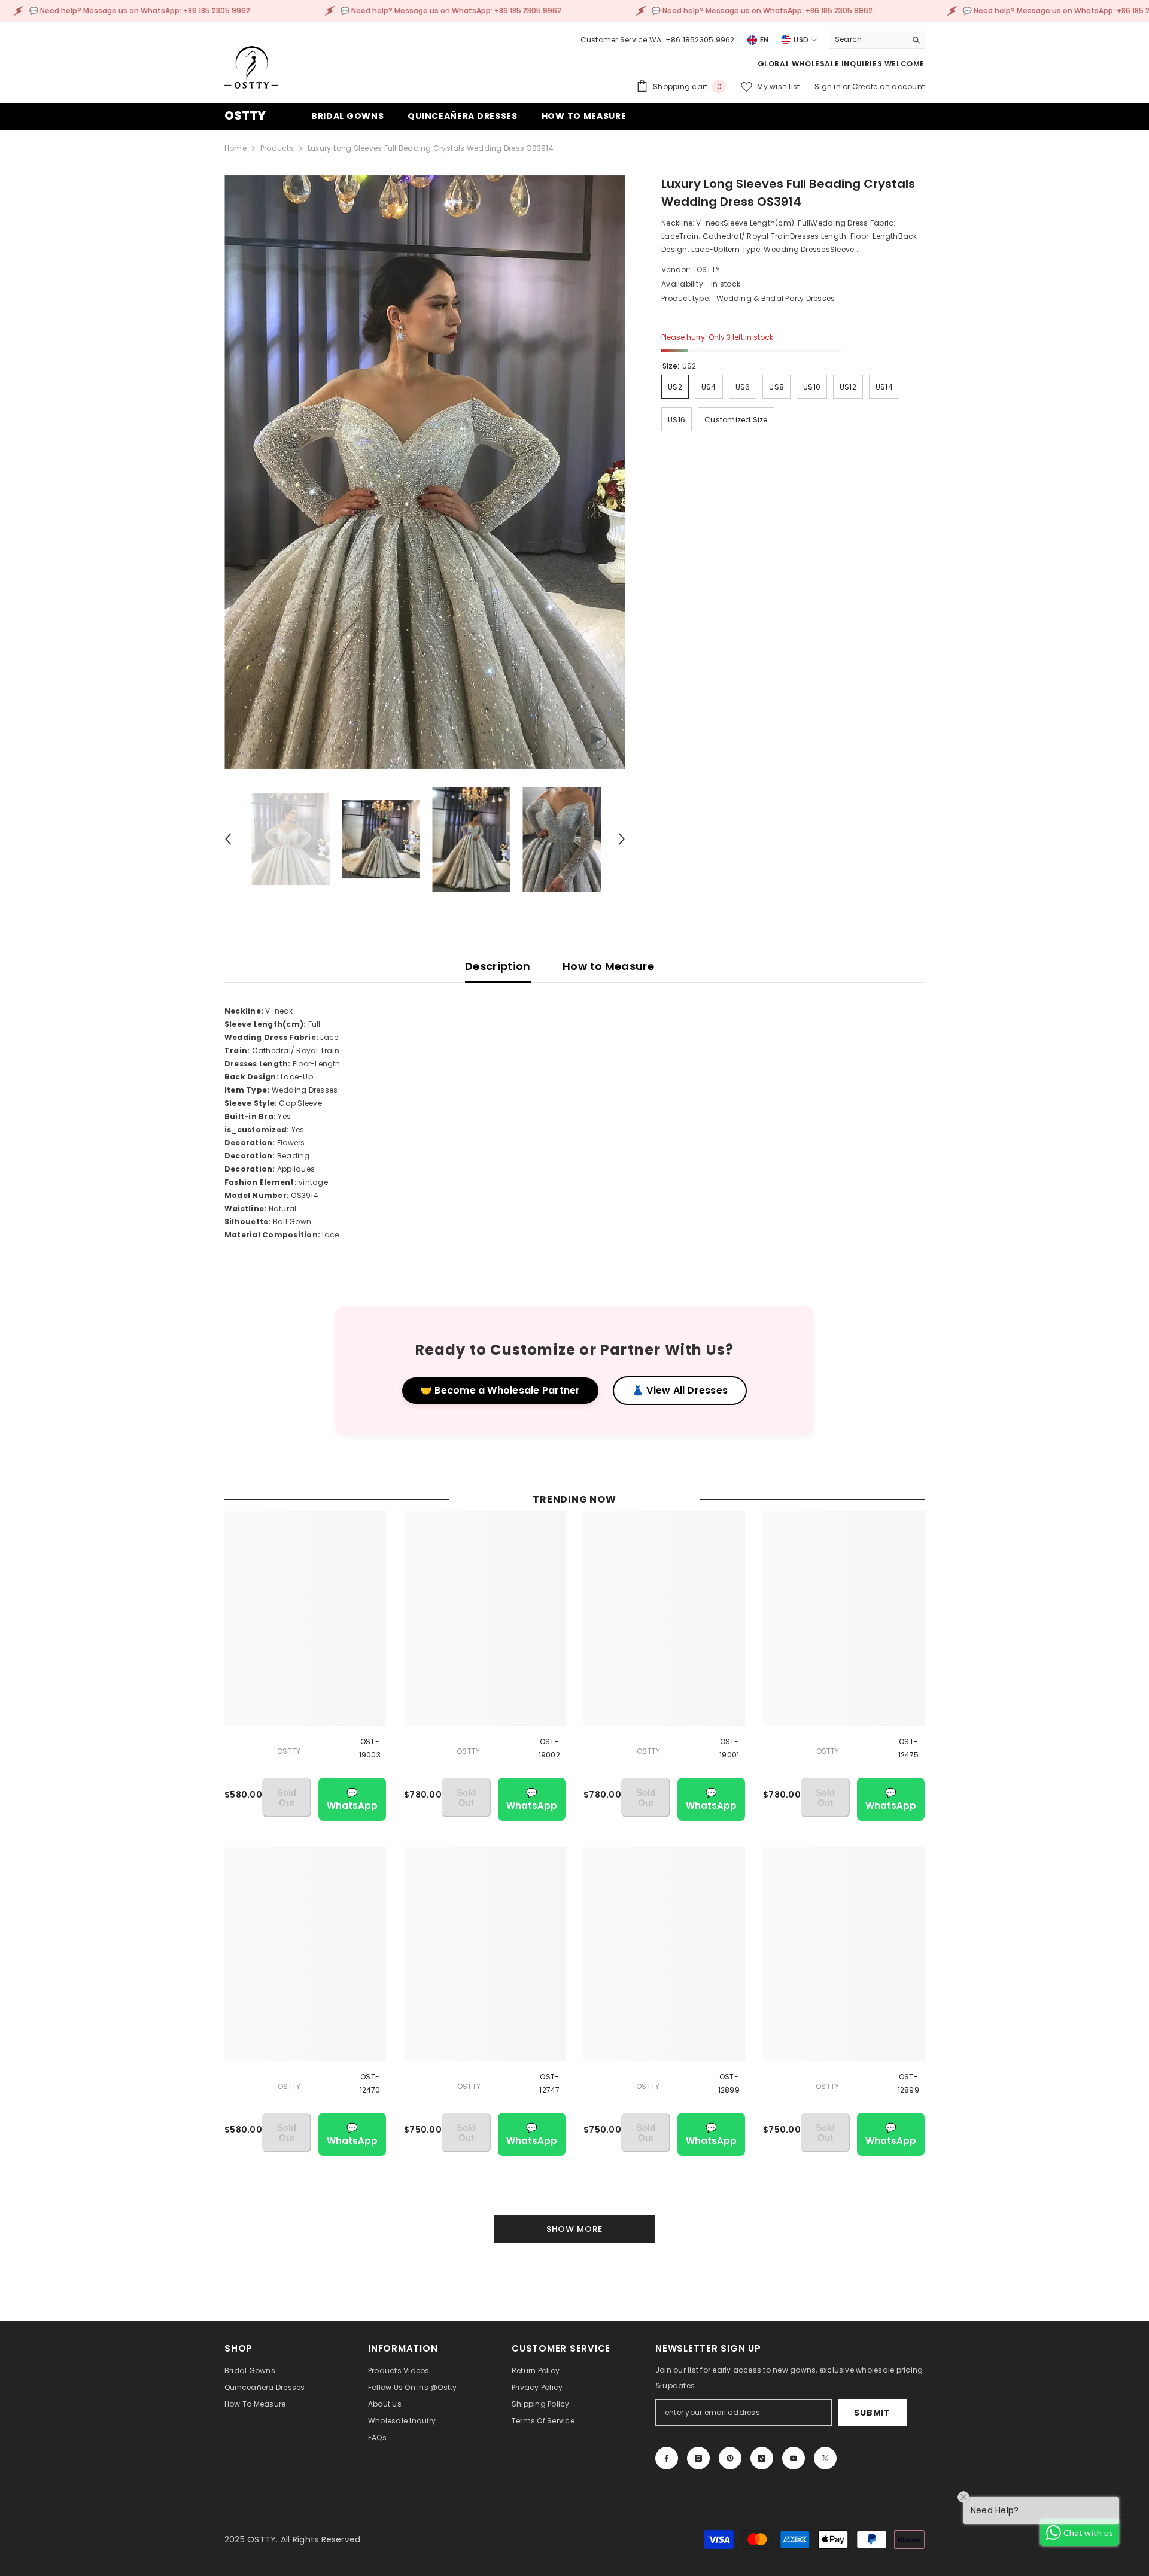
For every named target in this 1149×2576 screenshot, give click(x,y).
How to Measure (608, 966)
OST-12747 (549, 2083)
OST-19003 (370, 1748)
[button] (228, 839)
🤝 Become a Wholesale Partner (500, 1390)
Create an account (888, 86)
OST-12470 (370, 2083)
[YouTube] (794, 2458)
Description (498, 966)
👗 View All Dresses (680, 1390)
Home (235, 148)
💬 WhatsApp (352, 1799)
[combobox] (867, 39)
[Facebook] (667, 2458)
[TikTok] (762, 2458)
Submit (872, 2413)
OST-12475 (909, 1748)
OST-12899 (729, 2083)
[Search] (877, 40)
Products (277, 148)
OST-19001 (729, 1748)
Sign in (829, 86)
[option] (425, 472)
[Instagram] (698, 2458)
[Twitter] (825, 2458)
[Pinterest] (730, 2458)
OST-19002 (549, 1748)
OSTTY (708, 270)
